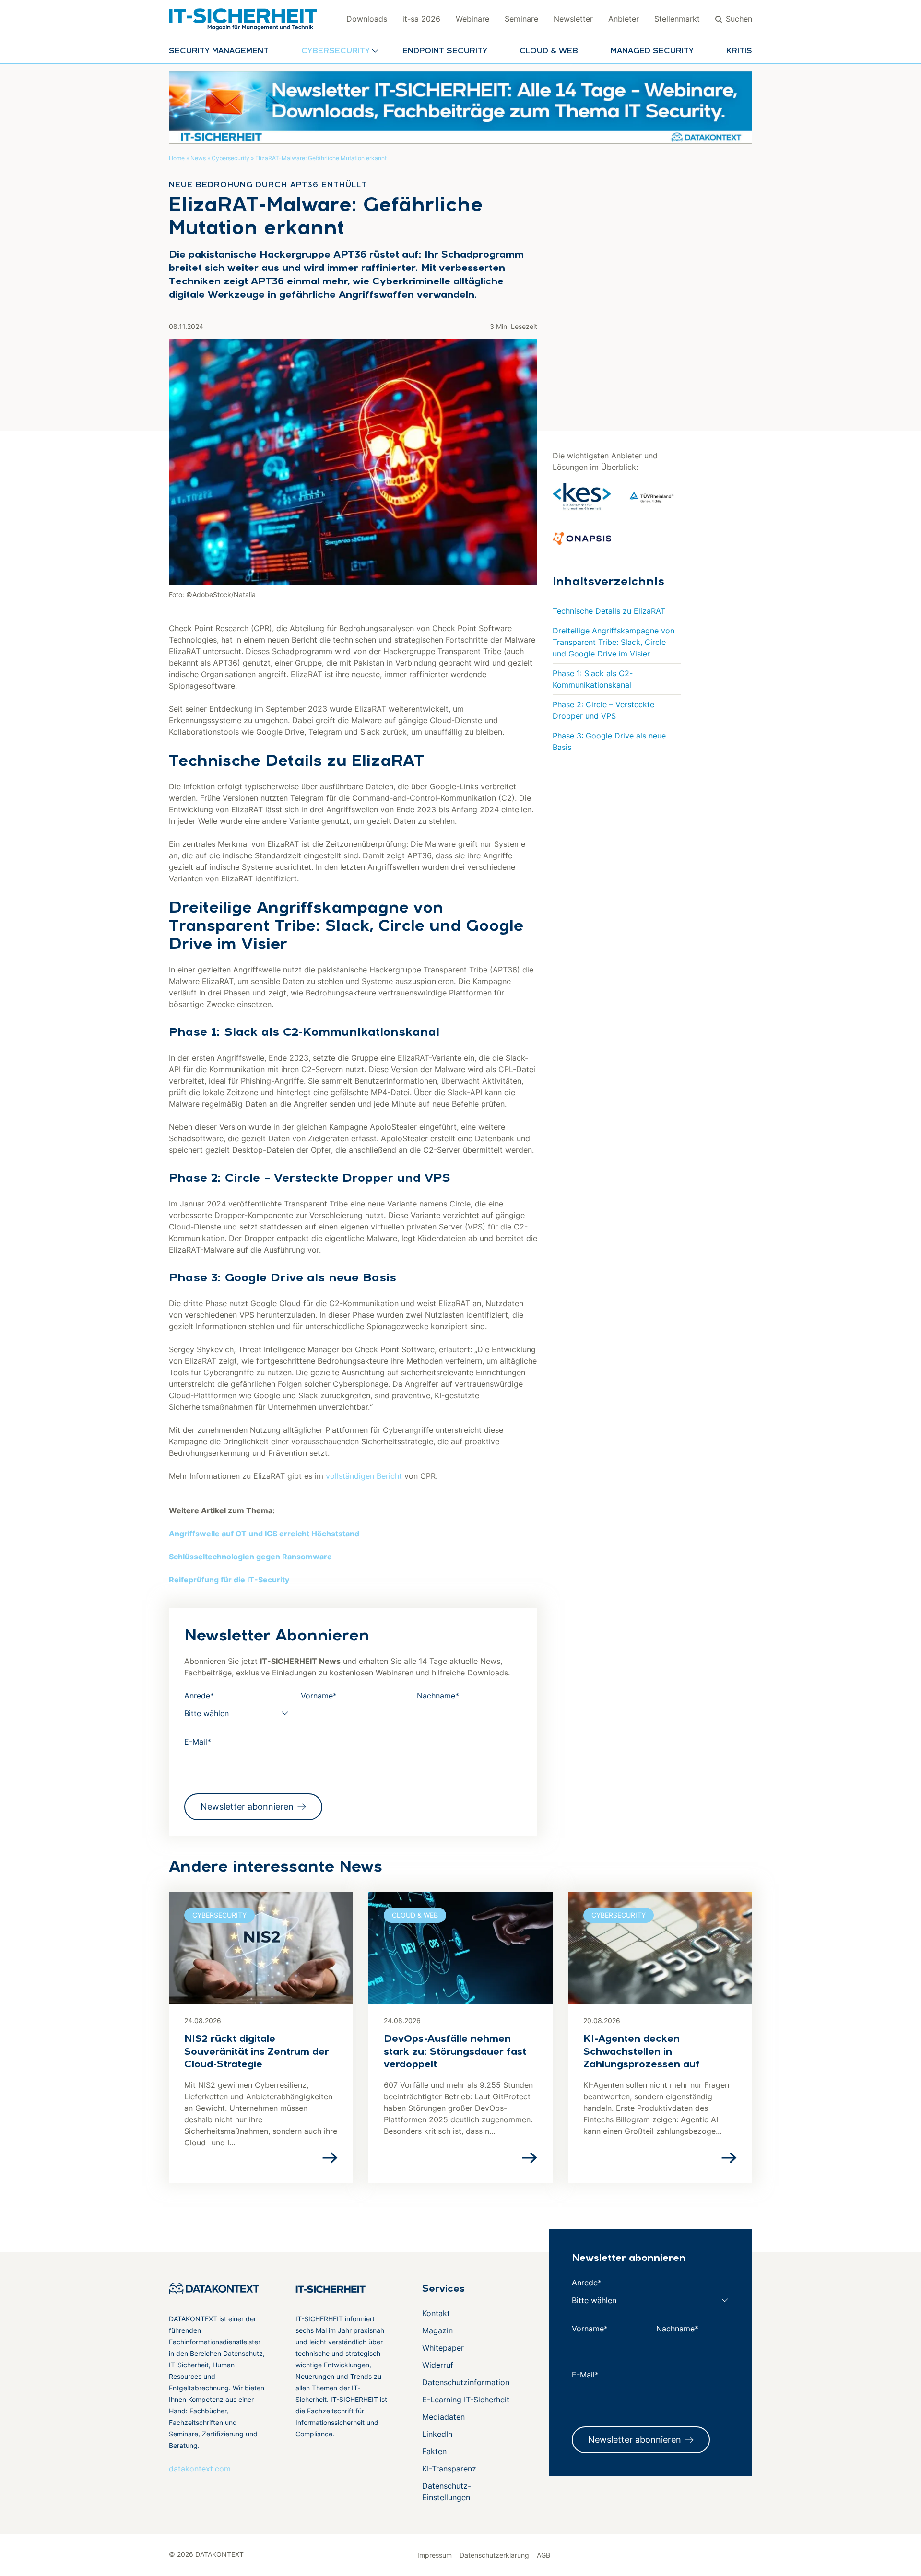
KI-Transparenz (449, 2469)
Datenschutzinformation (466, 2382)
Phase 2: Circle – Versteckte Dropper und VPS (603, 710)
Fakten (434, 2451)
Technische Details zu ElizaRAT (609, 611)
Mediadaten (443, 2417)
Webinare (472, 19)
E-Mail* (198, 1742)
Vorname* (319, 1696)
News (198, 158)
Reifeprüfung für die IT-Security (229, 1580)
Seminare (521, 19)
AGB (543, 2555)
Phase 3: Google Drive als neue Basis (609, 741)
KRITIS (739, 51)
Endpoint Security (445, 51)
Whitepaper (443, 2348)
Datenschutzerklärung (494, 2555)
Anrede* (199, 1696)
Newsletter (573, 19)
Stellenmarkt (677, 19)
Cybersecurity (230, 158)
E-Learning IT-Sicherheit (466, 2400)
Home (177, 158)
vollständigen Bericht (364, 1476)
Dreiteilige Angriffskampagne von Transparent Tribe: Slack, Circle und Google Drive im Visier (614, 642)
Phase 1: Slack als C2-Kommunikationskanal (593, 679)
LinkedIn (437, 2434)
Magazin (437, 2330)
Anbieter (624, 19)
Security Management (219, 51)
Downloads (367, 19)
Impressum (435, 2555)
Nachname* (438, 1696)
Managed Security (652, 51)
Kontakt (436, 2313)
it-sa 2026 (421, 19)
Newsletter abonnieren (247, 1807)
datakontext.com (200, 2469)
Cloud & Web (549, 51)
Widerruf (438, 2365)
